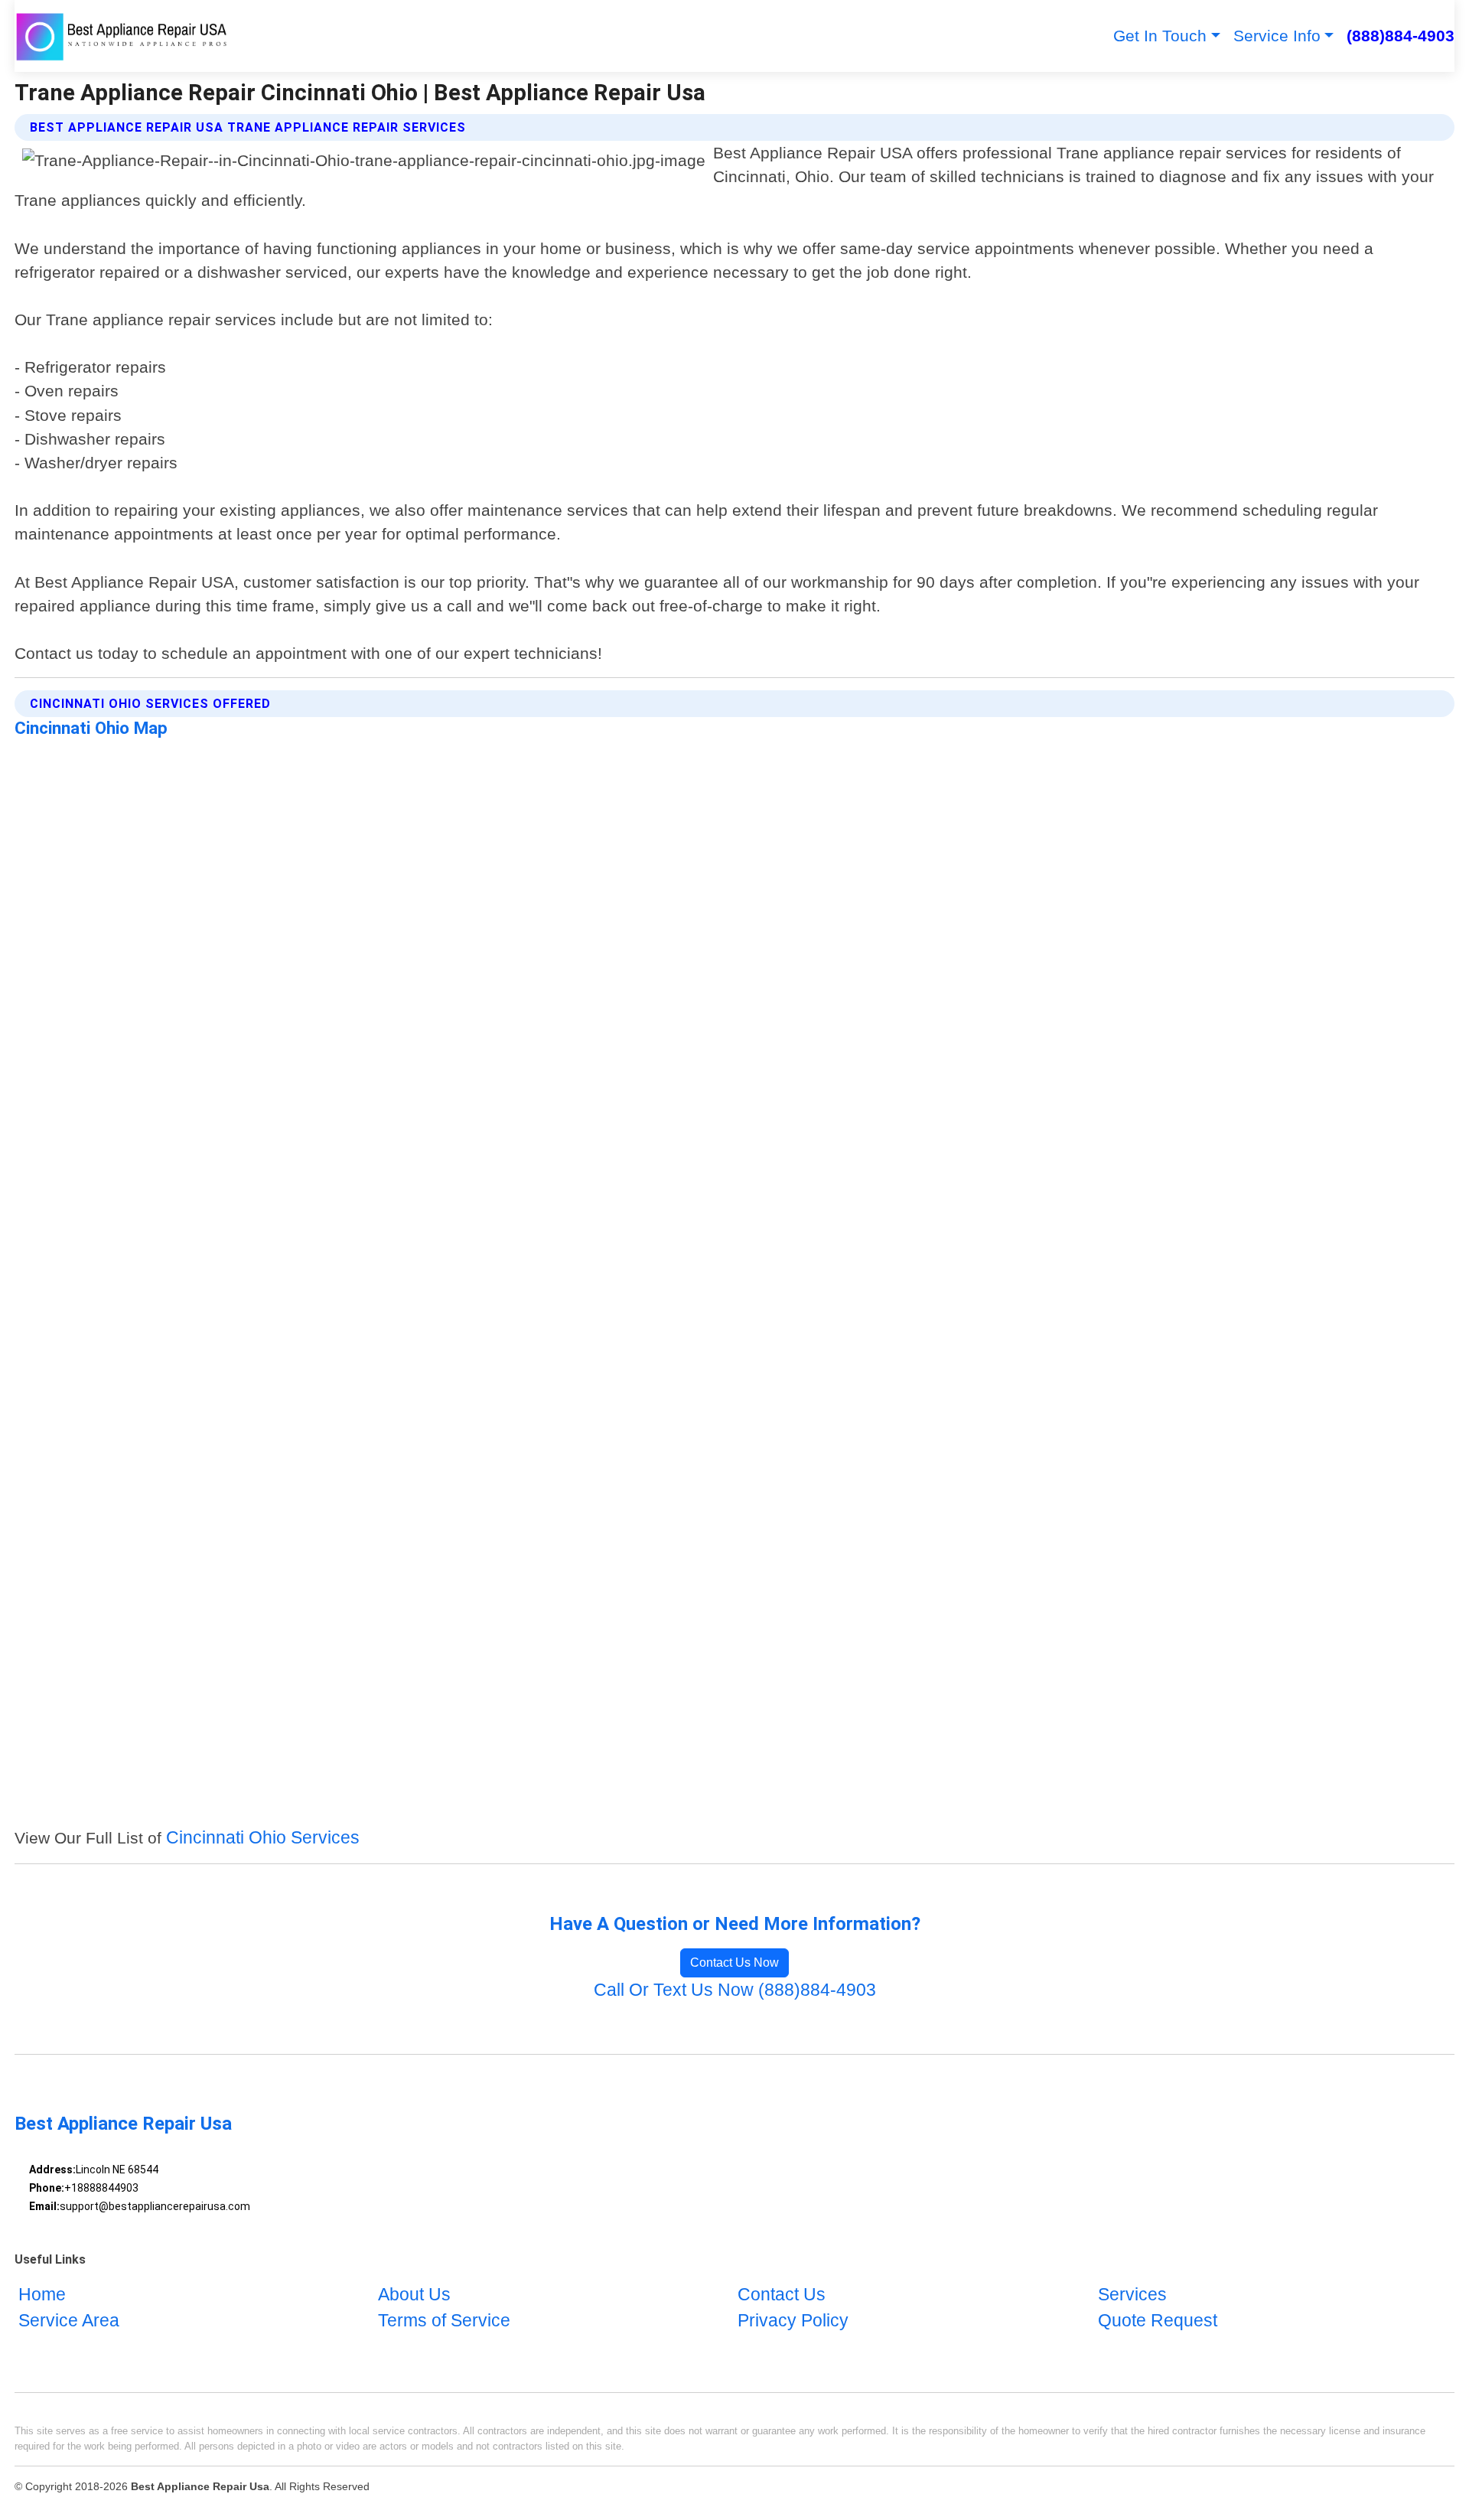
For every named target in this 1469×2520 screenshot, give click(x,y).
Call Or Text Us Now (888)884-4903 (735, 1990)
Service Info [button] (1277, 36)
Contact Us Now (734, 1963)
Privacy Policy (793, 2321)
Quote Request (1158, 2321)
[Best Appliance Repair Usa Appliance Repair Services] (123, 36)
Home (42, 2295)
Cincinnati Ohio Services (263, 1838)
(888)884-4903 (1401, 36)
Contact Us (782, 2295)
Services (1132, 2295)
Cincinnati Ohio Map (91, 728)
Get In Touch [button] (1160, 36)
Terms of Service (444, 2321)
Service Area (69, 2321)
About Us (414, 2295)
